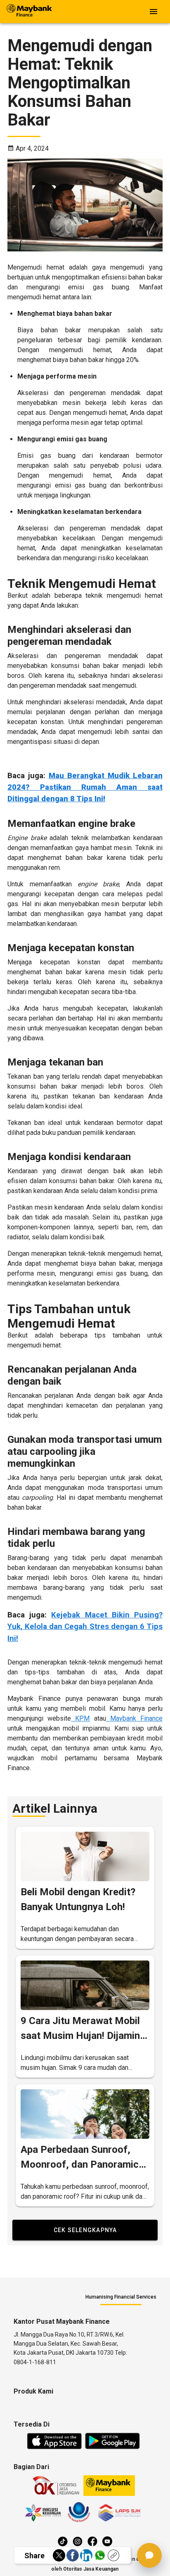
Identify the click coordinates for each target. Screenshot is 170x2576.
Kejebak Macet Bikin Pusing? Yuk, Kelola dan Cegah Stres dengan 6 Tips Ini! (85, 1627)
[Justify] (153, 12)
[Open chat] (149, 2555)
